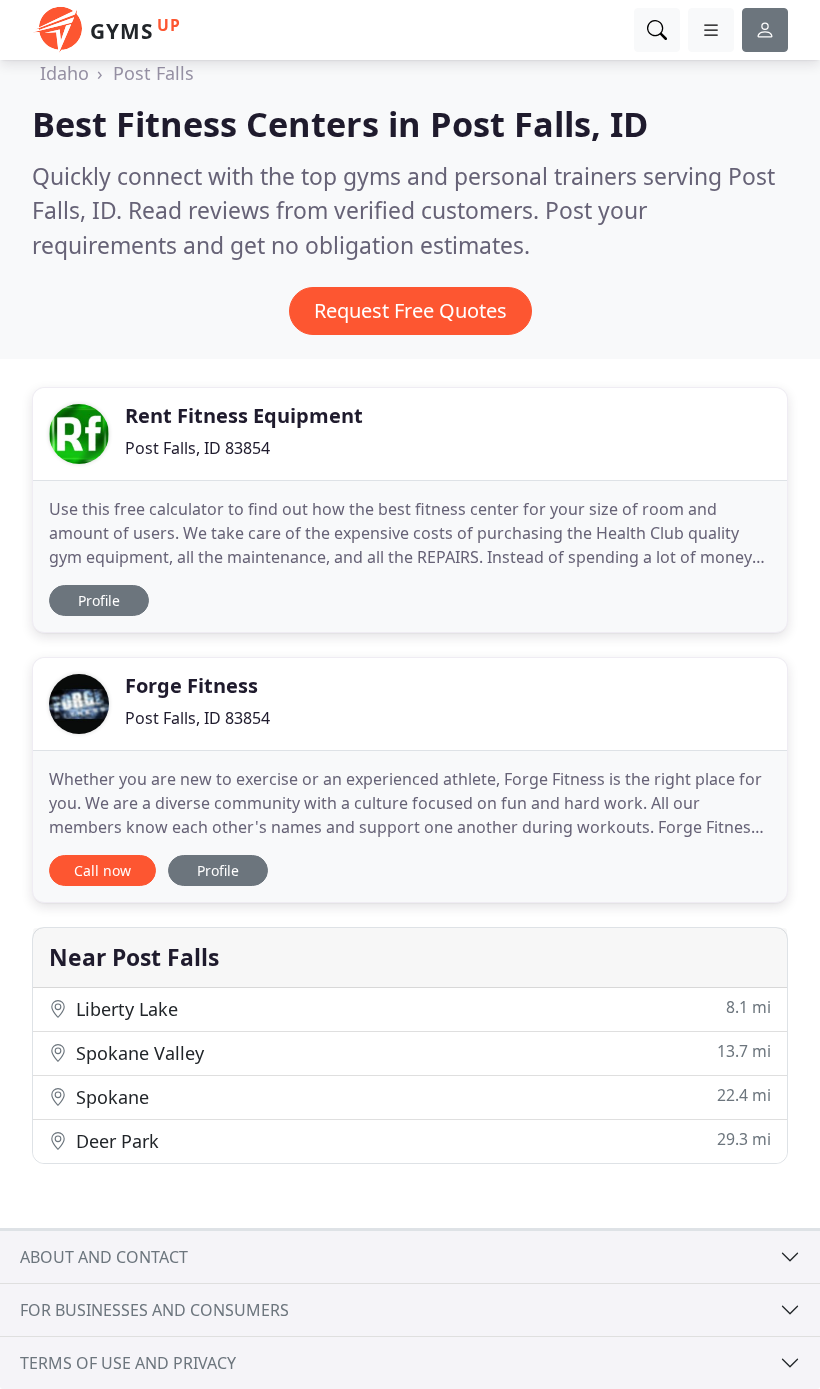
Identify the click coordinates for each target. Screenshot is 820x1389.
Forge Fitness (191, 685)
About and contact (104, 1257)
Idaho (64, 73)
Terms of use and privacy (128, 1363)
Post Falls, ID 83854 (197, 448)
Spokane (421, 1096)
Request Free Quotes (410, 310)
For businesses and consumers (154, 1310)
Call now (102, 870)
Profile (99, 600)
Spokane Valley (421, 1052)
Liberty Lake (421, 1008)
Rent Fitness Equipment (244, 415)
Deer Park (421, 1140)
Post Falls (153, 73)
